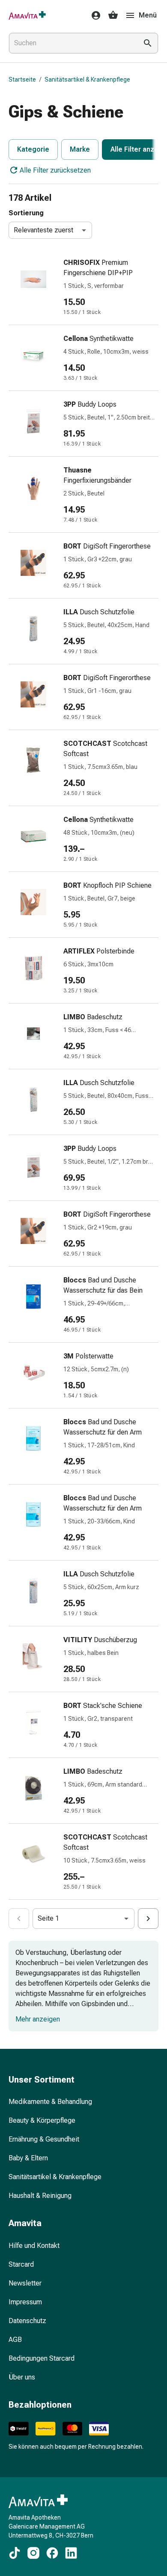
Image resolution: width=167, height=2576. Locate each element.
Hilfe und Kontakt (34, 2246)
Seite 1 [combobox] (48, 1918)
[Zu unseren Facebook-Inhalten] (52, 2553)
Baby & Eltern (28, 2158)
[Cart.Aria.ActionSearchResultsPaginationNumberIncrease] (148, 1919)
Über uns (22, 2377)
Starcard (21, 2264)
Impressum (25, 2302)
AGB (15, 2340)
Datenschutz (27, 2321)
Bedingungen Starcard (42, 2358)
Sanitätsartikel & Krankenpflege (87, 79)
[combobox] (72, 43)
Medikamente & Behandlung (50, 2102)
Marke (80, 149)
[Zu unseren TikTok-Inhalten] (15, 2553)
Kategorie (33, 149)
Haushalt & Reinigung (40, 2196)
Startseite (22, 79)
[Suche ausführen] (148, 43)
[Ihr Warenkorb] (113, 15)
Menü (148, 15)
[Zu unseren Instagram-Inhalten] (33, 2553)
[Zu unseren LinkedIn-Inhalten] (71, 2553)
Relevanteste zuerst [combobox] (43, 230)
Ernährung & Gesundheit (44, 2139)
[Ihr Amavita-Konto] (93, 15)
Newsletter (25, 2283)
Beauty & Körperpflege (42, 2120)
